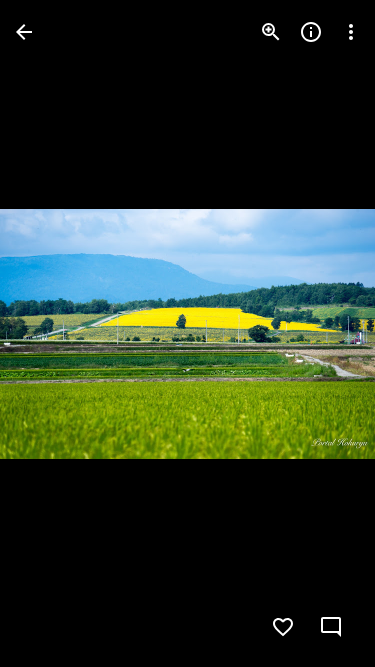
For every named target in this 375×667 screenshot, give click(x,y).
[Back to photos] (24, 32)
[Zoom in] (271, 32)
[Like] (283, 627)
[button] (56, 334)
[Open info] (311, 32)
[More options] (351, 32)
